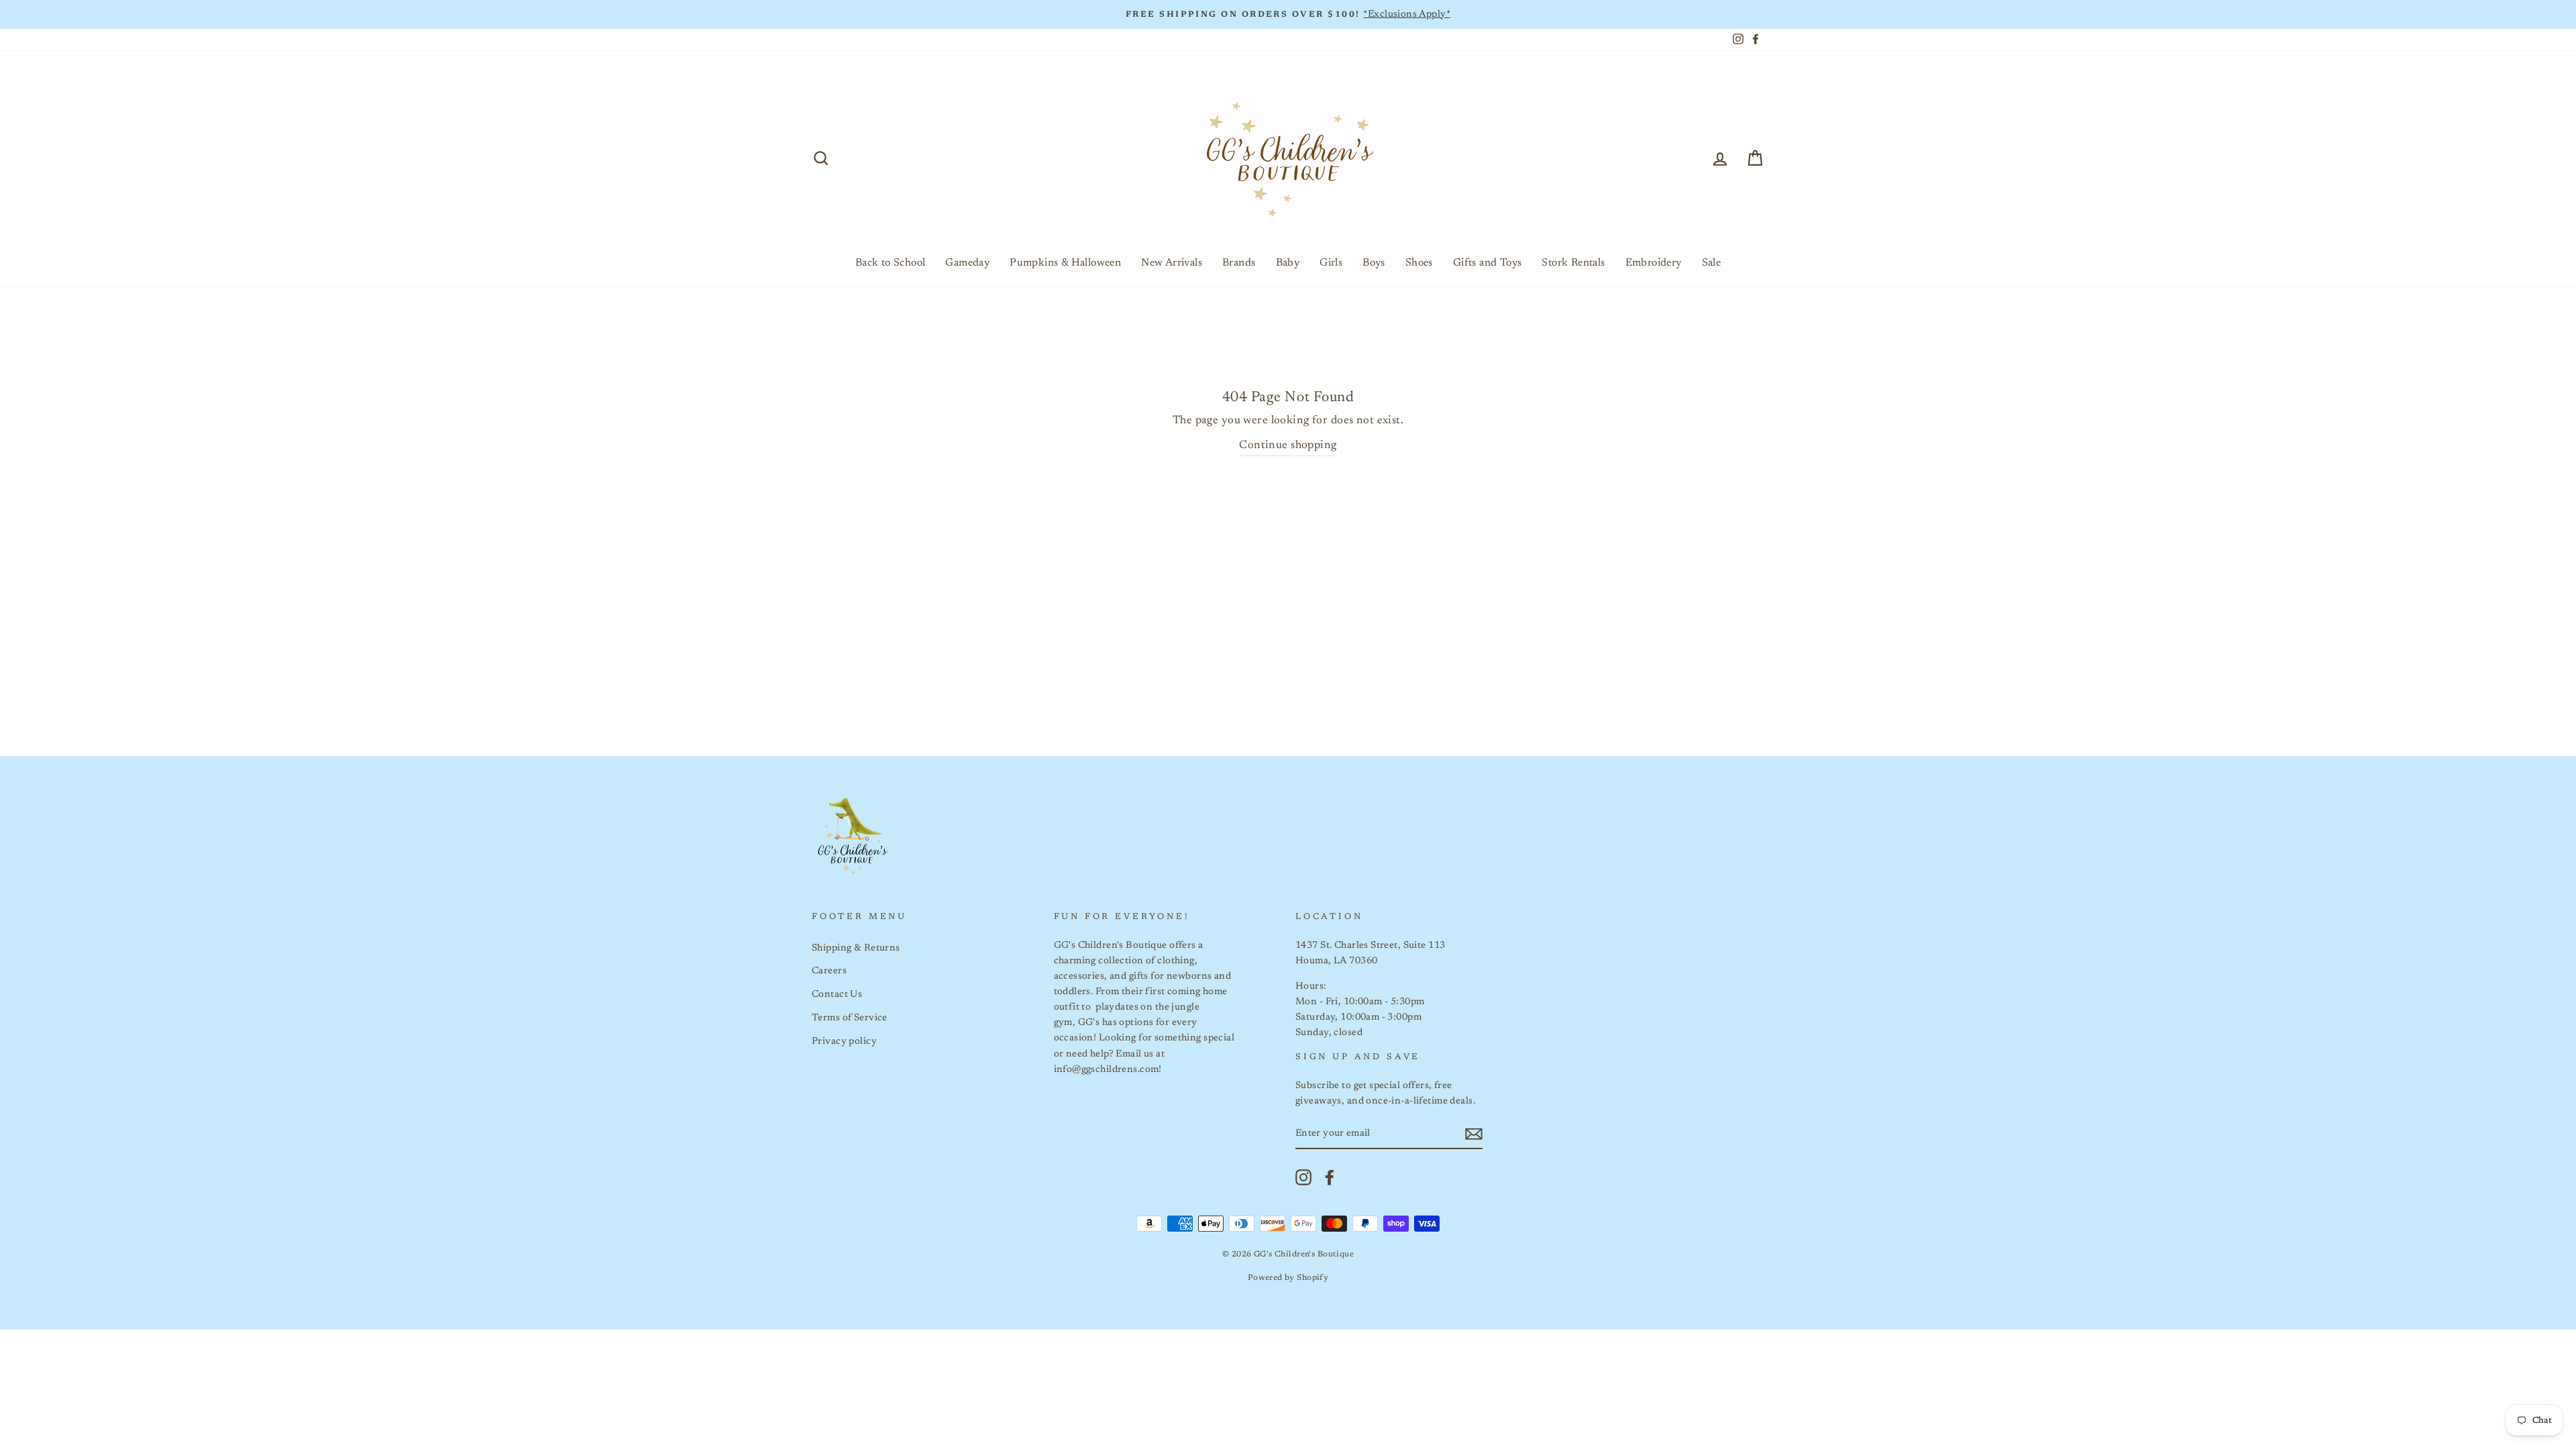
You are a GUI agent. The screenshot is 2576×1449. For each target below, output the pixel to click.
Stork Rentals (1573, 263)
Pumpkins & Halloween (1065, 263)
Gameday (967, 263)
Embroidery (1654, 263)
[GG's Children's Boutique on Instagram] (1303, 1177)
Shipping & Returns (856, 948)
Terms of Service (850, 1018)
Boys (1374, 263)
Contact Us (837, 995)
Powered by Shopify (1288, 1278)
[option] (1288, 14)
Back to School (891, 263)
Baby (1288, 263)
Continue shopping (1288, 446)
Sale (1712, 263)
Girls (1331, 263)
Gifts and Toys (1488, 263)
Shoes (1419, 263)
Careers (829, 971)
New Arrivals (1172, 263)
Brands (1239, 263)
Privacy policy (844, 1041)
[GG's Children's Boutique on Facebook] (1330, 1177)
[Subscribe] (1474, 1134)
